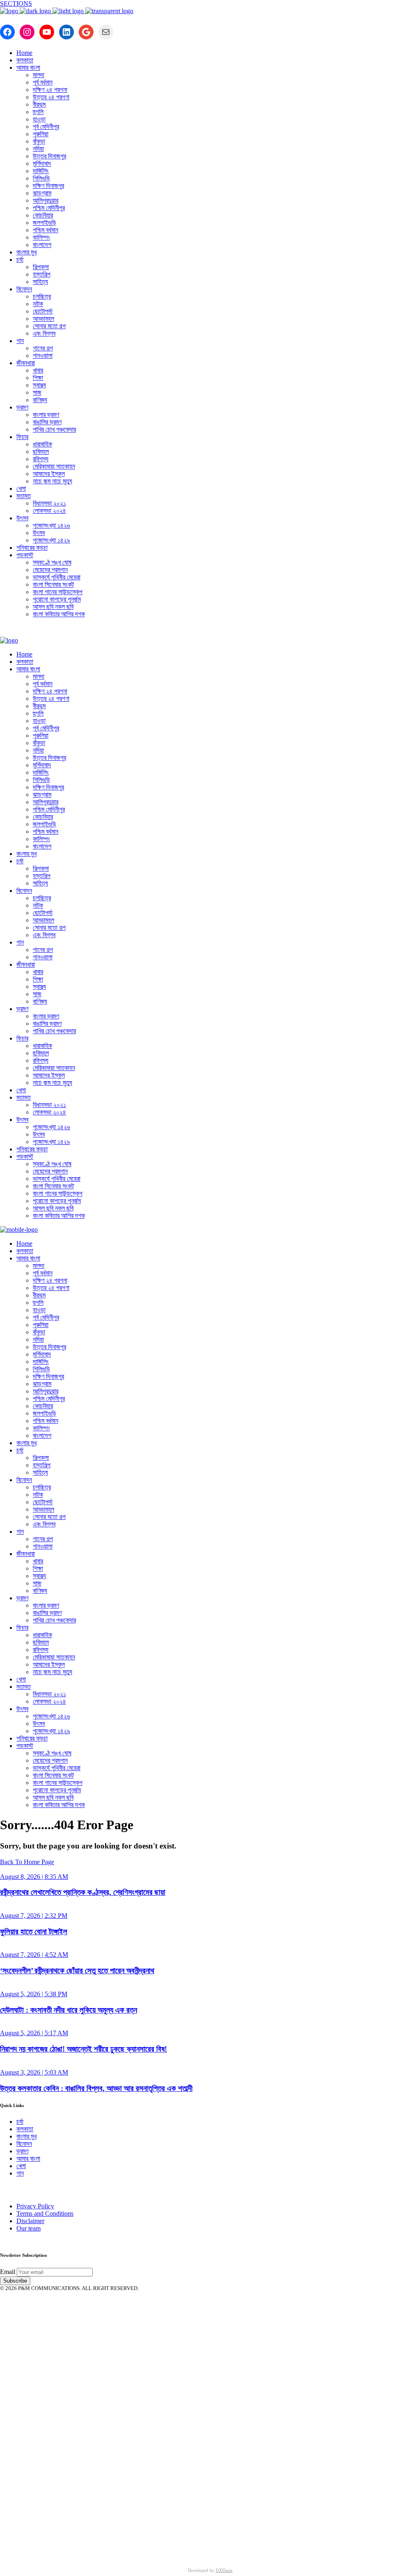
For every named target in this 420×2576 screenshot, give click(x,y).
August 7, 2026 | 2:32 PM (34, 1916)
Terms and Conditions (45, 2213)
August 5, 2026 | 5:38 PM (34, 1994)
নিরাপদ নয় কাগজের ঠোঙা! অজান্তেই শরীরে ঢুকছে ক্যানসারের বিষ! (83, 2049)
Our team (29, 2228)
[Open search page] (210, 631)
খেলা (21, 2166)
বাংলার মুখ (26, 2136)
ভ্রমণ (22, 2151)
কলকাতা (25, 2129)
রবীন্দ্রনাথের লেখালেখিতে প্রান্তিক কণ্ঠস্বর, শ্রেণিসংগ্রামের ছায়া (83, 1892)
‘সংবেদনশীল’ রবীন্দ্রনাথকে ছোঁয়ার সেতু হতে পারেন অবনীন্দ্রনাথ (77, 1971)
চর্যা (20, 2122)
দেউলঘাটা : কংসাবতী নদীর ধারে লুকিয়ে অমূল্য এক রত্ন (68, 2010)
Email (8, 2272)
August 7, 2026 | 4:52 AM (34, 1955)
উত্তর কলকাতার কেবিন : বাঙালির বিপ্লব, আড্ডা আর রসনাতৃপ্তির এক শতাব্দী (96, 2088)
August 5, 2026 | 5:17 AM (34, 2033)
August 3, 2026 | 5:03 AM (34, 2072)
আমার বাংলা (28, 2158)
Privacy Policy (35, 2206)
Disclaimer (30, 2221)
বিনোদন (24, 2144)
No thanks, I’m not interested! (170, 2548)
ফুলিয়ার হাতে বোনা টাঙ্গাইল (34, 1932)
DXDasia (224, 2570)
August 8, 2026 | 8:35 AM (34, 1877)
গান (20, 2173)
